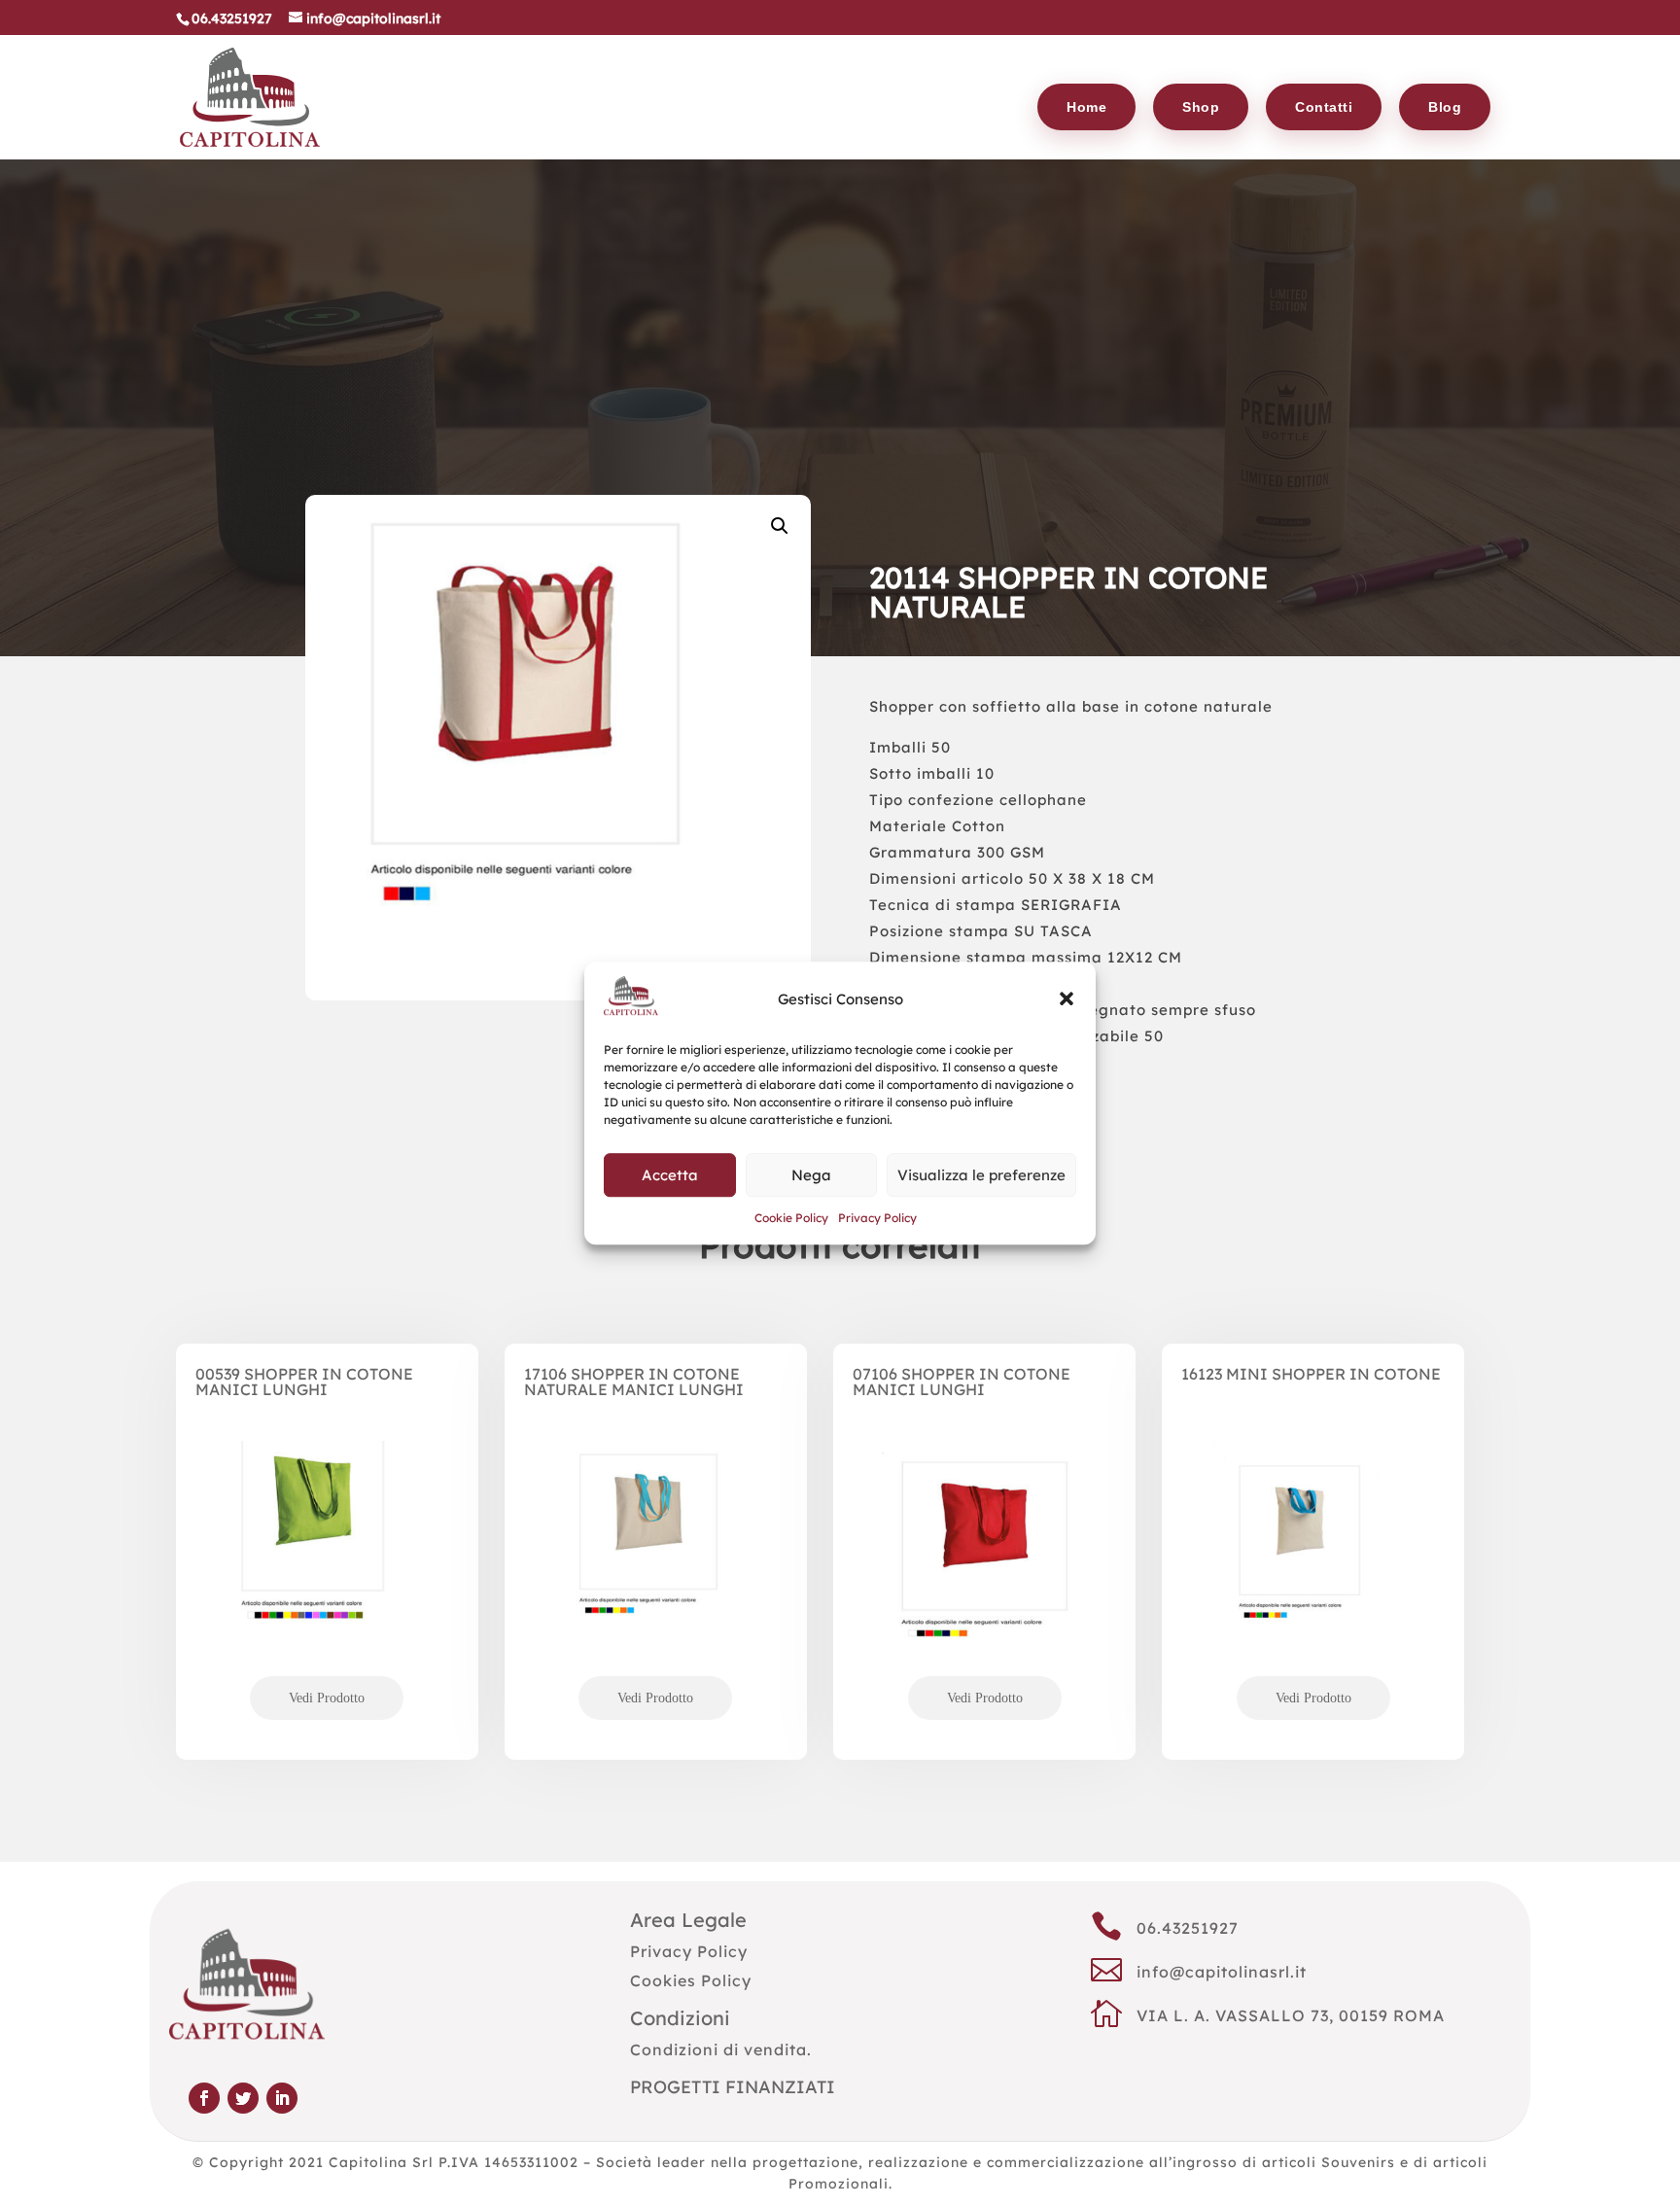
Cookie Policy (791, 1219)
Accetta (670, 1175)
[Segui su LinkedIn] (282, 2098)
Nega (811, 1175)
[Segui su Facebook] (204, 2098)
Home (1086, 107)
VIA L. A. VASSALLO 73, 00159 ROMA (1291, 2015)
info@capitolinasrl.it (1222, 1972)
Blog (1445, 107)
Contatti (1324, 107)
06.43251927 (1188, 1928)
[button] (1067, 999)
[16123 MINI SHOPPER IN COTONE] (1313, 1576)
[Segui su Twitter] (243, 2098)
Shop (1201, 107)
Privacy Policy (877, 1219)
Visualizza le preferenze (981, 1175)
